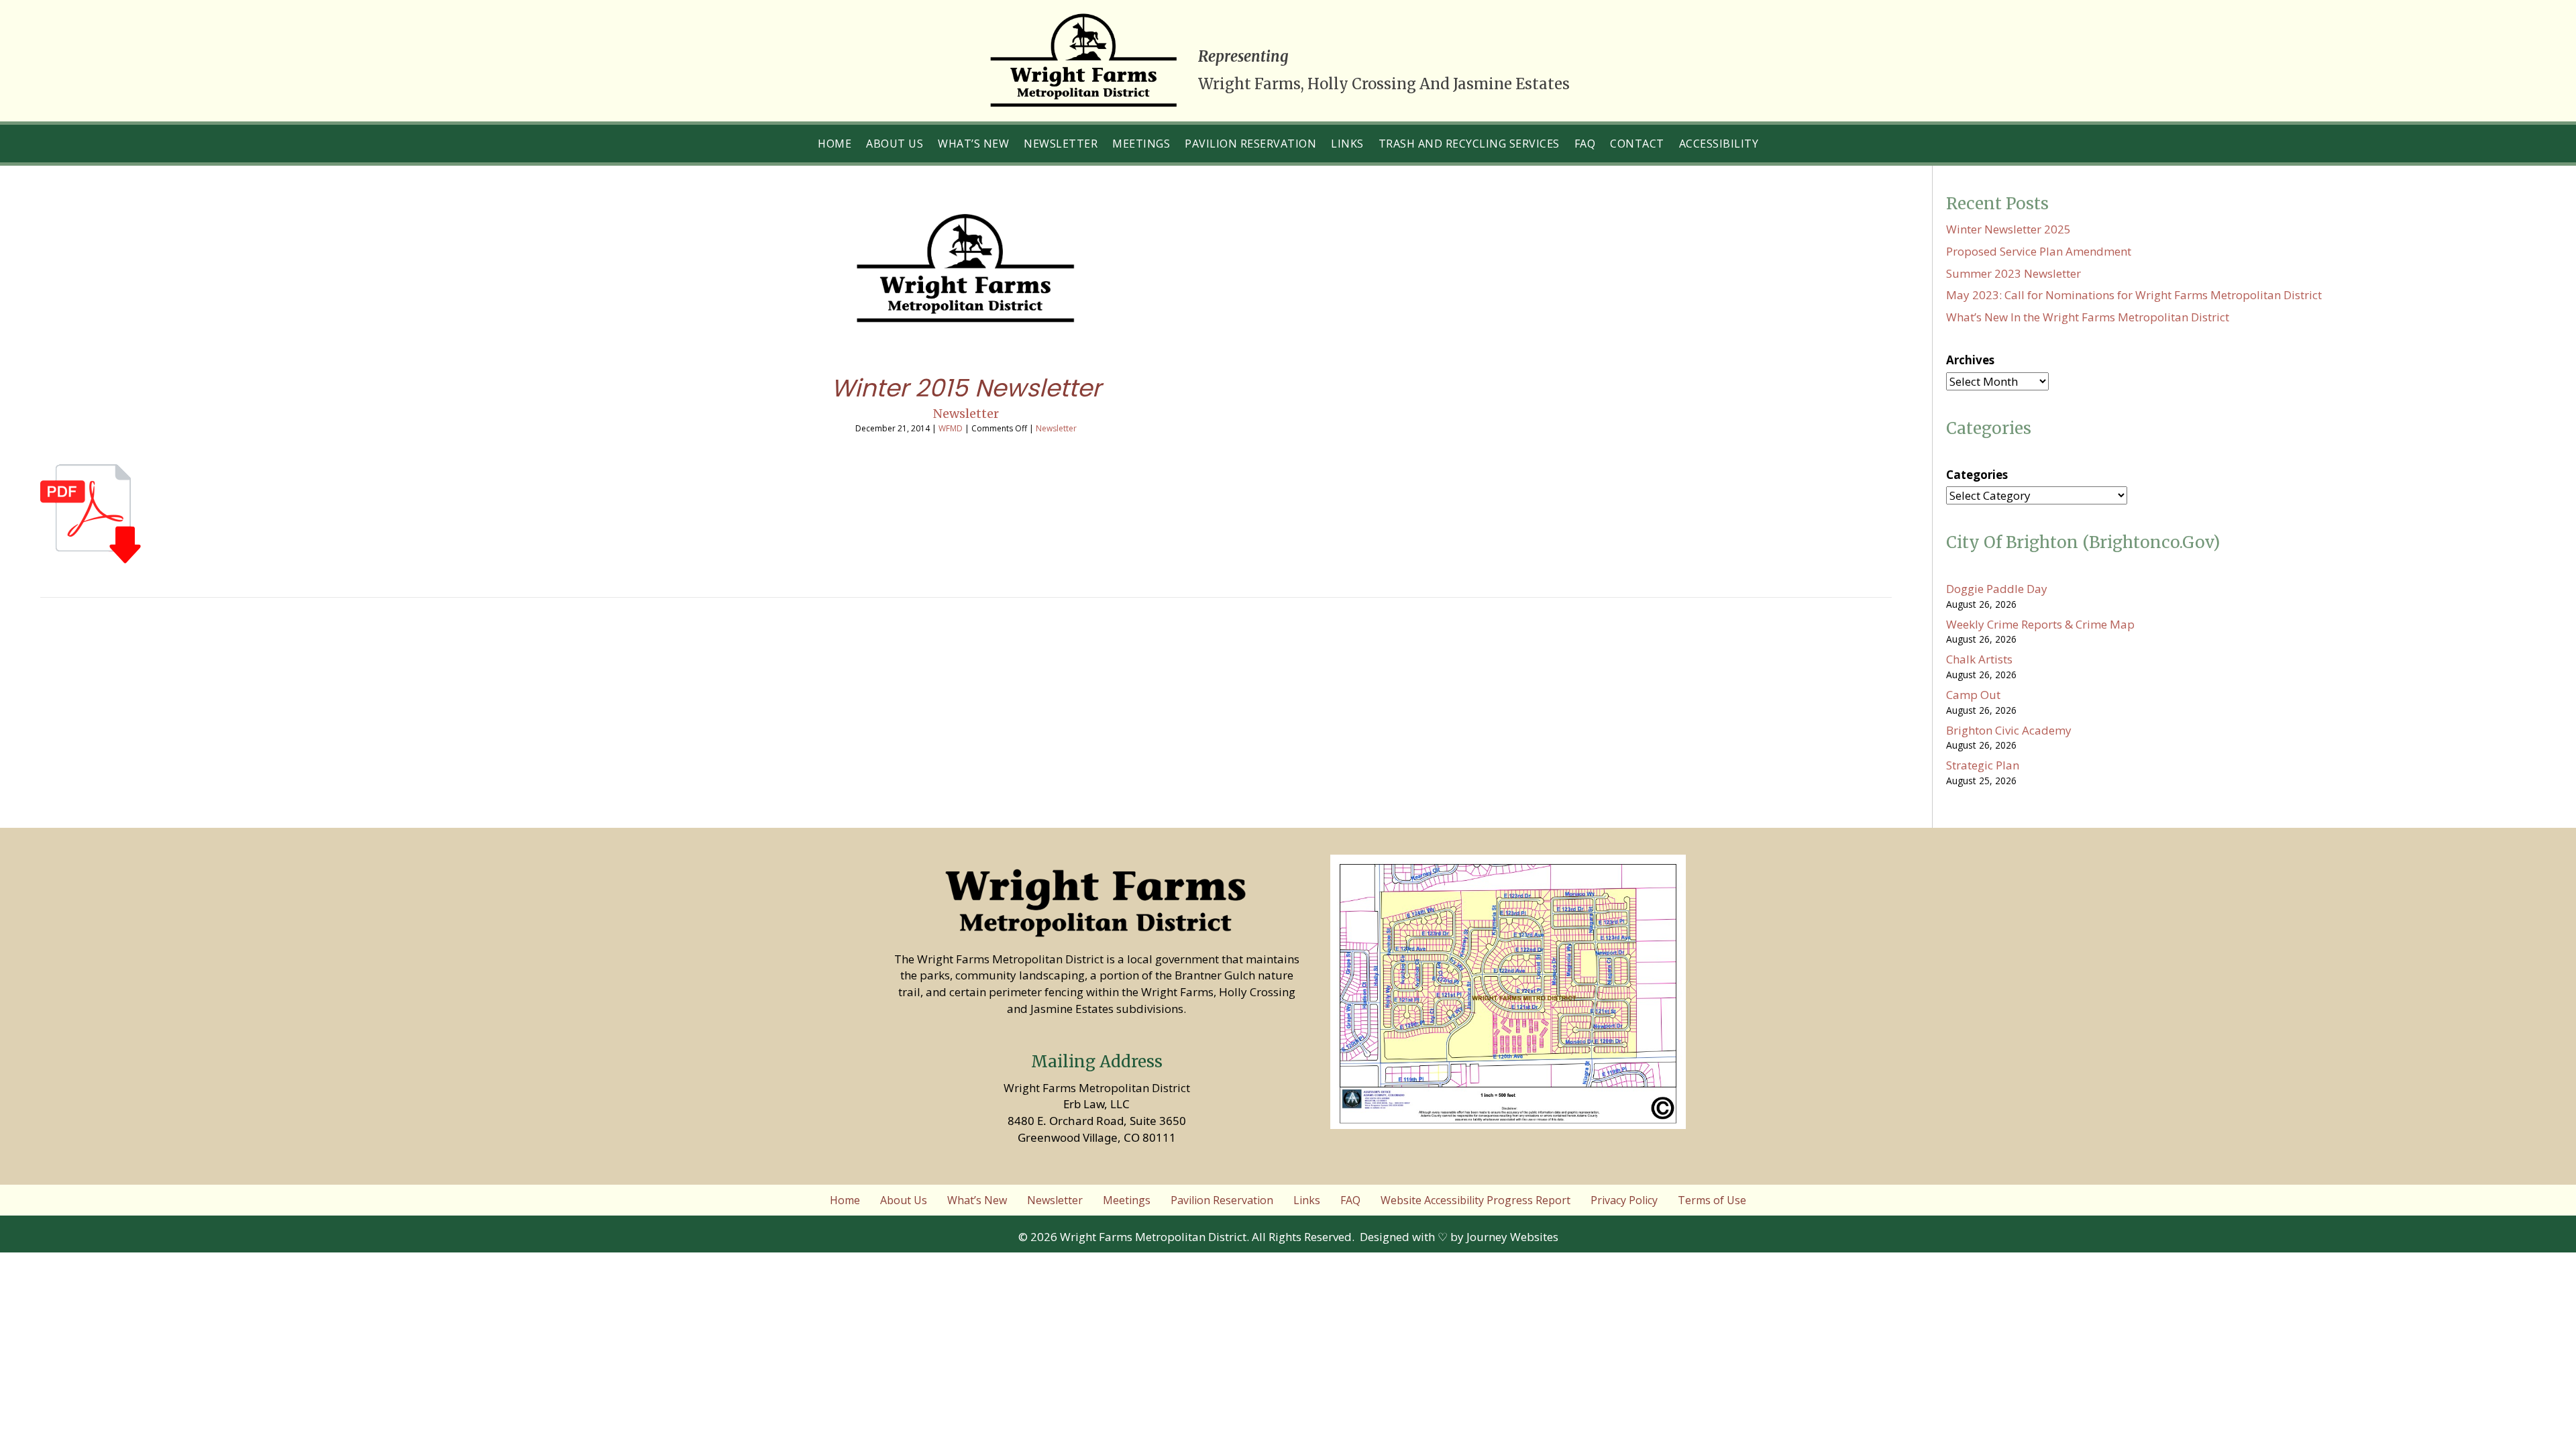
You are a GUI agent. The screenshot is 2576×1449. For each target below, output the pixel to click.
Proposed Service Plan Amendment (2039, 251)
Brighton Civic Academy (2009, 730)
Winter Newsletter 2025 (2008, 229)
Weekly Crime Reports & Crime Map (2040, 624)
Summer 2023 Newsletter (2014, 273)
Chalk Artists (1979, 659)
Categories (1977, 475)
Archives (1970, 360)
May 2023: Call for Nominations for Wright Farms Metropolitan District (2134, 295)
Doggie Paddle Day (1997, 589)
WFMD (951, 428)
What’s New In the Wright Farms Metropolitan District (2088, 317)
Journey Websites (1512, 1237)
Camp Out (1973, 695)
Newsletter (966, 414)
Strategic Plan (1983, 765)
